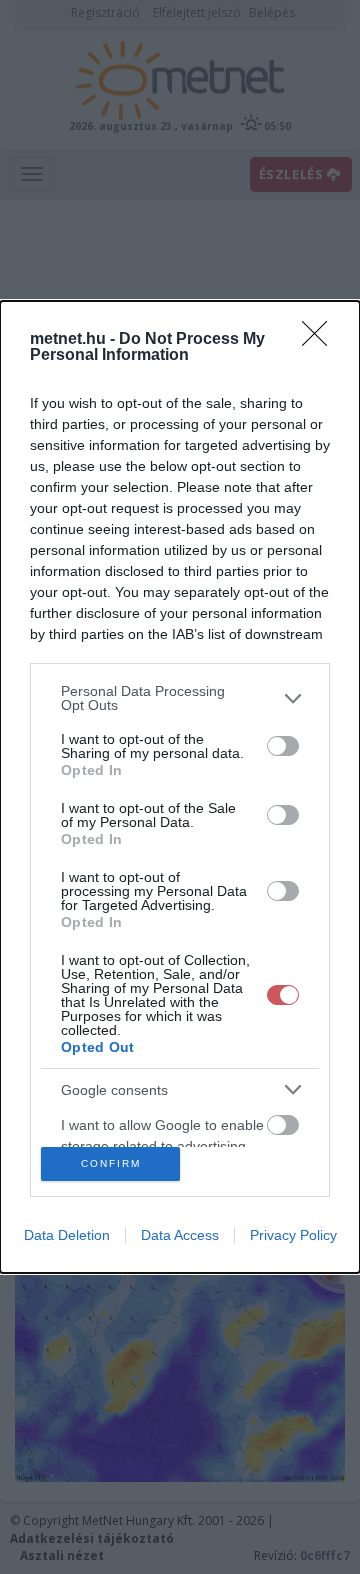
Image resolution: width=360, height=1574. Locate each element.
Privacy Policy (293, 1235)
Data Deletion (67, 1235)
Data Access (180, 1235)
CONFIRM (111, 1163)
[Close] (321, 340)
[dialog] (180, 786)
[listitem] (180, 698)
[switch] (283, 746)
